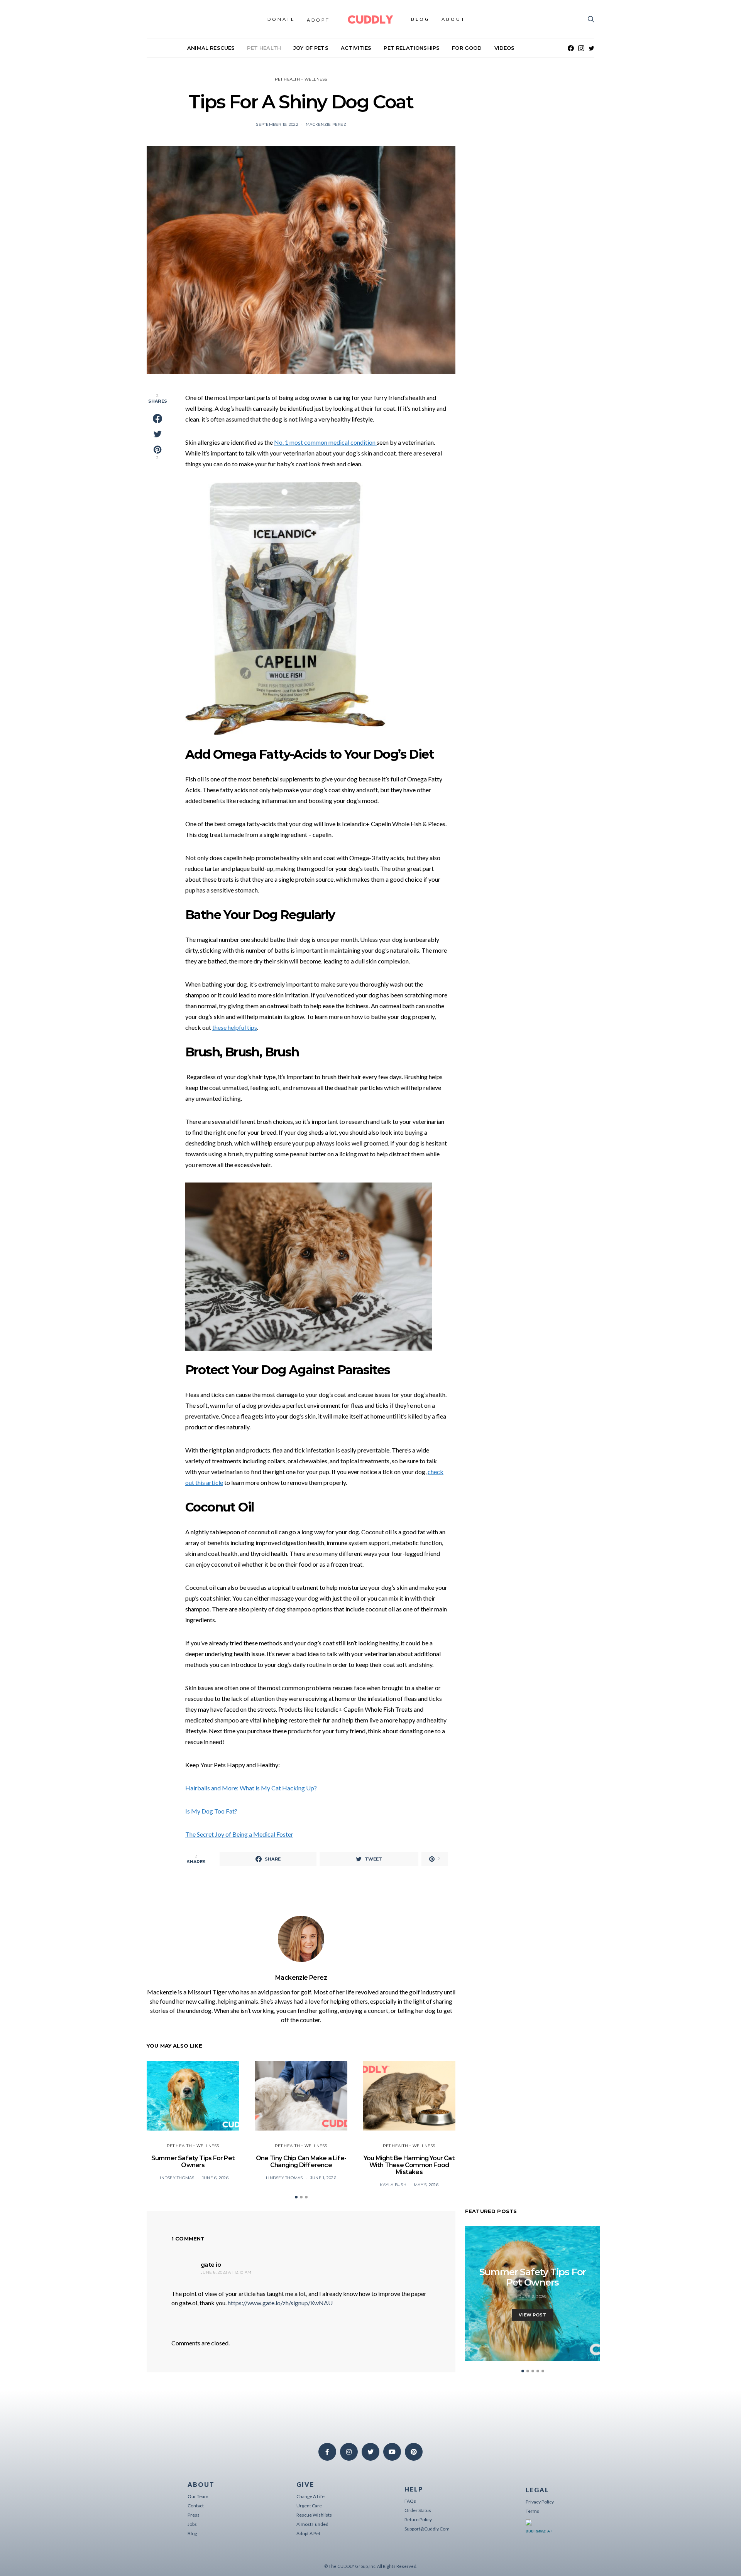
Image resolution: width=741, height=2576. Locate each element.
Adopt (318, 20)
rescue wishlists (314, 2515)
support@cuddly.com (427, 2529)
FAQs (410, 2501)
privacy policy (540, 2502)
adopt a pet (308, 2533)
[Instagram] (581, 48)
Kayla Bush (393, 2185)
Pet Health (264, 48)
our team (198, 2496)
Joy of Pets (311, 48)
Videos (505, 48)
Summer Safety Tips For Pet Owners (193, 2162)
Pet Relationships (412, 48)
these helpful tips (235, 1027)
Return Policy (418, 2519)
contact (196, 2506)
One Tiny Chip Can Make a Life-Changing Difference (301, 2162)
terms (532, 2511)
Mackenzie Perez (326, 124)
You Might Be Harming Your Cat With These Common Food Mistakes (409, 2165)
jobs (192, 2524)
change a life (310, 2496)
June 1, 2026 (323, 2178)
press (194, 2515)
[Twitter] (591, 48)
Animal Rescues (211, 48)
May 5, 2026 (426, 2185)
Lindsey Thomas (176, 2178)
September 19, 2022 (277, 124)
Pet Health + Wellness (301, 79)
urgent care (309, 2506)
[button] (296, 2197)
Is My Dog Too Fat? (211, 1811)
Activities (356, 48)
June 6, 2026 (215, 2178)
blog (192, 2533)
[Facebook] (571, 48)
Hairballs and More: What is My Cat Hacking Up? (251, 1788)
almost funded (312, 2524)
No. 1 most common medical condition (325, 442)
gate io (211, 2265)
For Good (467, 48)
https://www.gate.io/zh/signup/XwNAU (280, 2303)
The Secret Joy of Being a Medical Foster (239, 1834)
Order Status (418, 2510)
